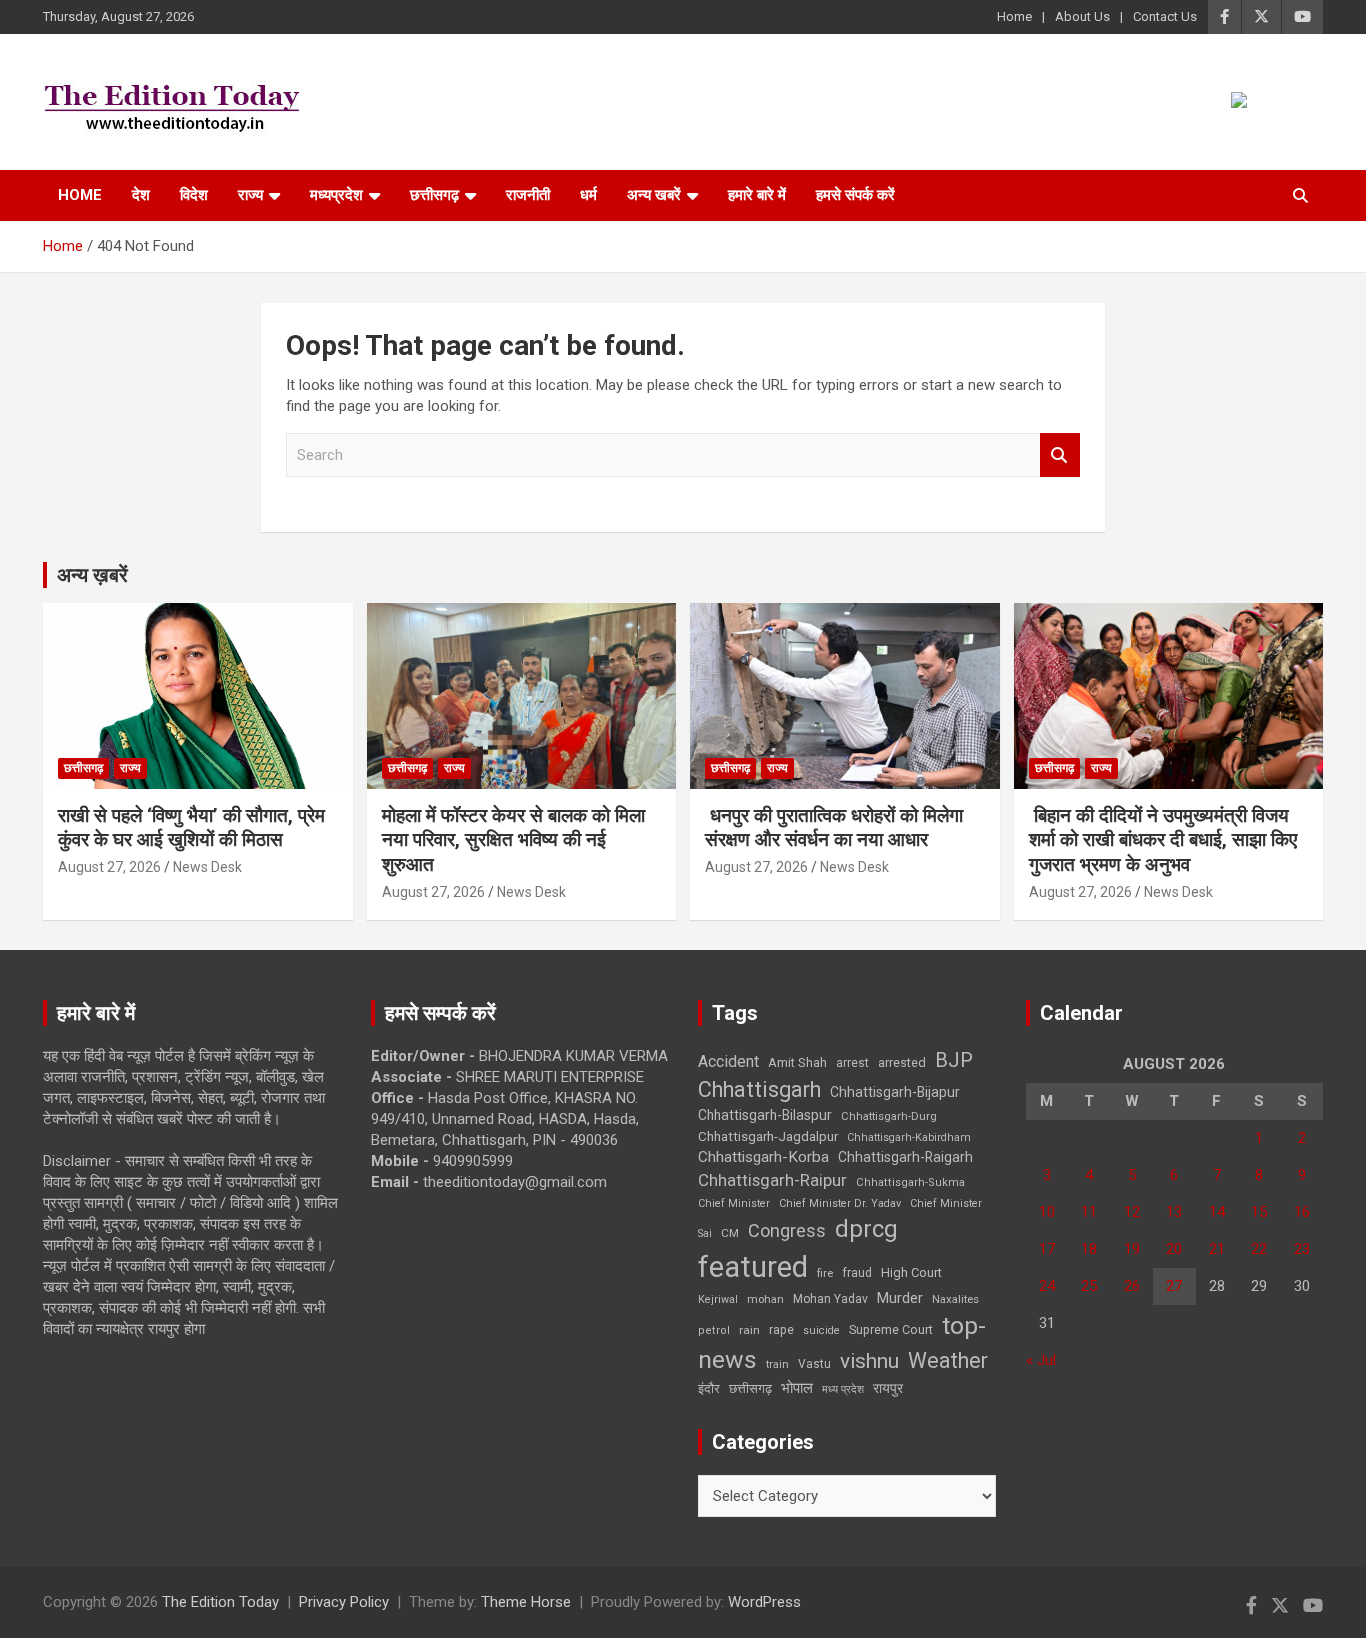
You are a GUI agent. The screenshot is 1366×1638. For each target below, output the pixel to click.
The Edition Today (220, 1602)
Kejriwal (718, 1299)
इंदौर (709, 1388)
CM (730, 1233)
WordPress (764, 1602)
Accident (728, 1061)
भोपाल (797, 1388)
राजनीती (528, 195)
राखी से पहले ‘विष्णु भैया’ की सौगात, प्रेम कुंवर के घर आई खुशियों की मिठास (191, 828)
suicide (821, 1330)
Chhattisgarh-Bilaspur (765, 1115)
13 (1174, 1212)
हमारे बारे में (757, 195)
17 (1047, 1249)
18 (1089, 1249)
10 (1047, 1212)
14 (1217, 1212)
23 (1302, 1249)
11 (1089, 1212)
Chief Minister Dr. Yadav (840, 1203)
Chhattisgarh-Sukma (910, 1182)
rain (749, 1330)
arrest (852, 1063)
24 (1047, 1286)
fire (825, 1273)
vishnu (869, 1361)
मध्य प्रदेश (843, 1389)
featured (753, 1267)
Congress (787, 1230)
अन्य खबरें (654, 195)
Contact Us (1165, 16)
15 (1259, 1212)
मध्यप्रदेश (336, 195)
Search (1060, 455)
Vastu (814, 1364)
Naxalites (955, 1299)
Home (1014, 16)
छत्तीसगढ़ (750, 1388)
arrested (902, 1062)
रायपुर (888, 1388)
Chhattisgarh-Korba (763, 1157)
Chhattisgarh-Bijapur (895, 1092)
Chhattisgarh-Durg (889, 1116)
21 (1217, 1249)
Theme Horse (526, 1602)
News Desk (207, 867)
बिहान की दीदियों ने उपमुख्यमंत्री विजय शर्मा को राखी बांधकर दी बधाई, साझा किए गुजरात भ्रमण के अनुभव (1163, 840)
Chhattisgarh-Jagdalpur (768, 1136)
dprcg (866, 1229)
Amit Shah (797, 1062)
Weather (948, 1360)
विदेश (194, 195)
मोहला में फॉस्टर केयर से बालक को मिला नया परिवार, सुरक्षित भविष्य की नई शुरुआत (513, 840)
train (777, 1364)
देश (141, 195)
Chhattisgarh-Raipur (772, 1180)
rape (781, 1329)
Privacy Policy (344, 1602)
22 (1259, 1249)
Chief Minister (734, 1203)
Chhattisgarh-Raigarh (905, 1157)
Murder (900, 1298)
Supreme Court (891, 1329)
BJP (954, 1060)
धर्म (588, 195)
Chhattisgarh (759, 1089)
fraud (857, 1273)
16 (1302, 1212)
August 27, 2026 (109, 867)
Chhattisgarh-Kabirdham (909, 1137)
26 (1132, 1286)
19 (1132, 1249)
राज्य (250, 195)
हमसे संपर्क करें (855, 195)
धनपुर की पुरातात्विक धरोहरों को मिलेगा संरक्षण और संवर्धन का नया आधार (834, 828)
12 (1132, 1212)
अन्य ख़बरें (92, 575)
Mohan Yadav (830, 1299)
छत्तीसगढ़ (434, 195)
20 (1174, 1249)
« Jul (1041, 1360)
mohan (765, 1299)
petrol (714, 1330)
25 (1089, 1286)
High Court (911, 1272)
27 (1174, 1286)
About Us (1082, 16)
